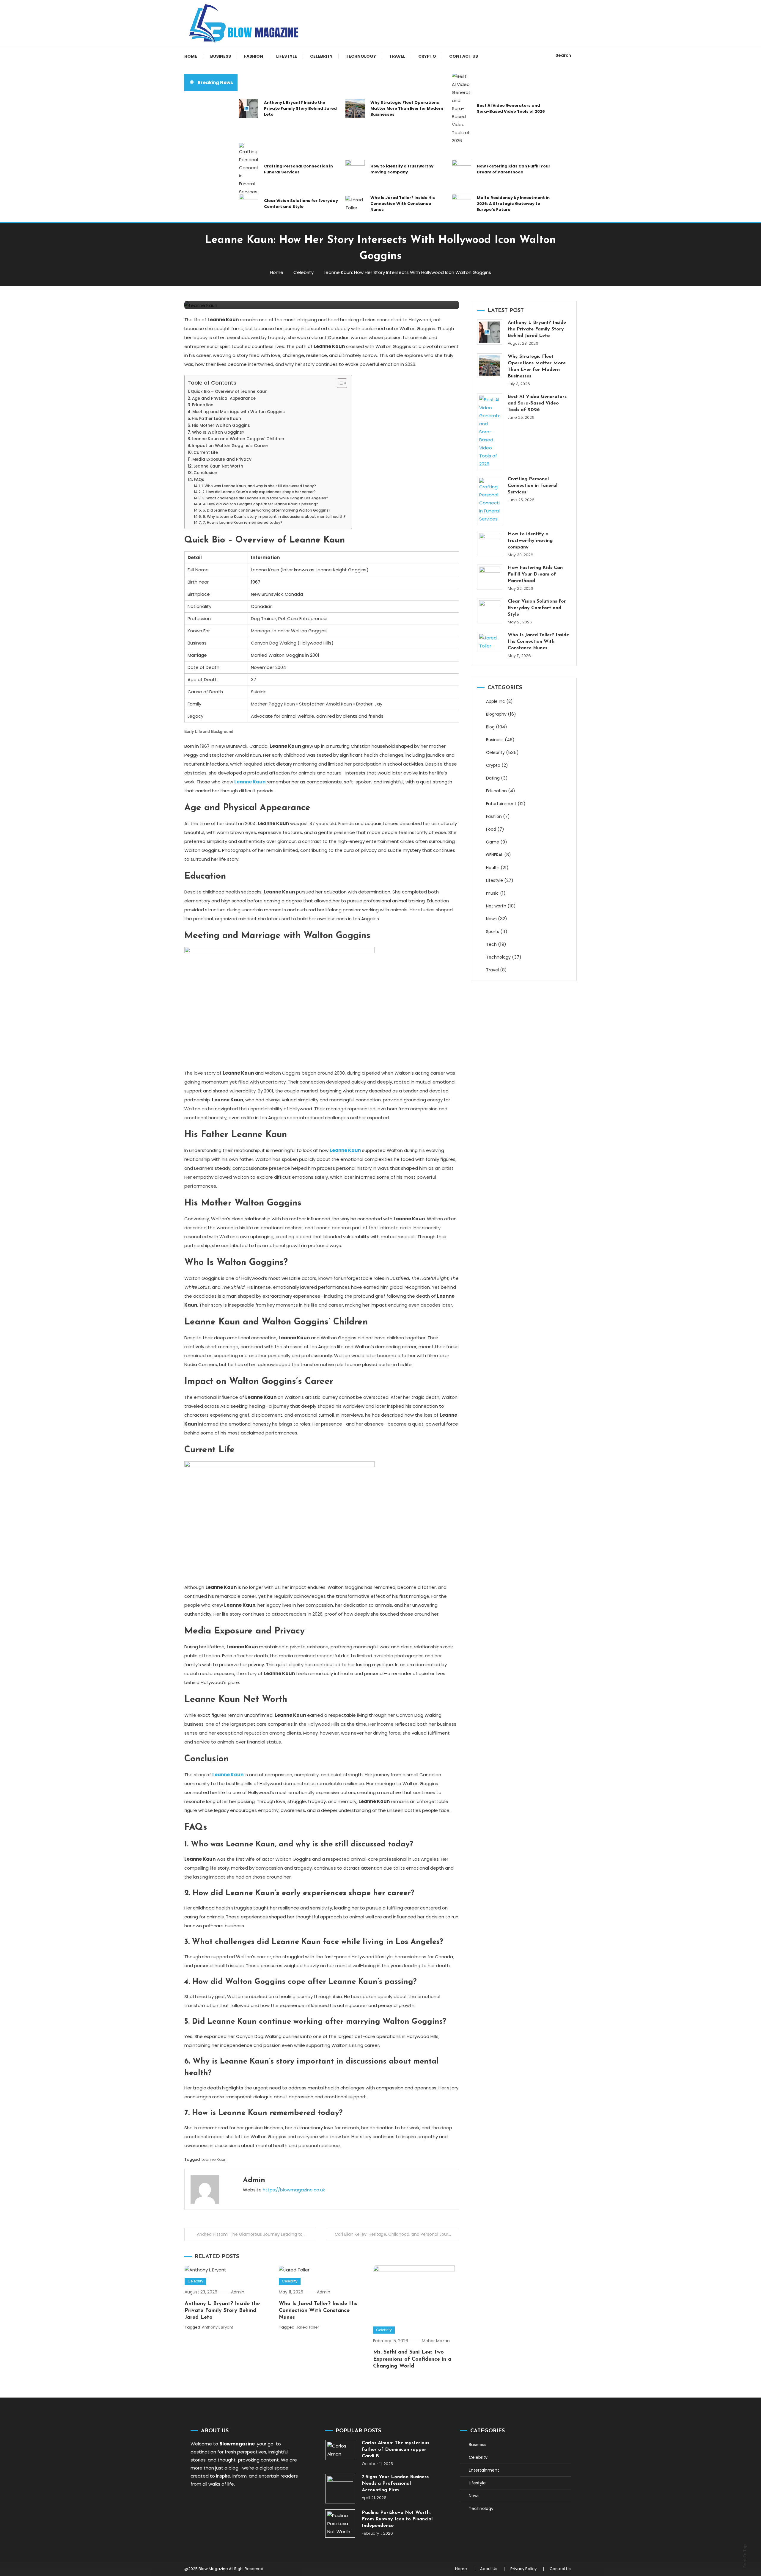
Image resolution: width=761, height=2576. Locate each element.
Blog (490, 727)
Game (493, 842)
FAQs (199, 480)
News (491, 919)
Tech (491, 944)
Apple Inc (496, 701)
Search (563, 55)
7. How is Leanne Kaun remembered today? (242, 522)
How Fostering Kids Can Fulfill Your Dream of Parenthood (514, 169)
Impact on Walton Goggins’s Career (230, 446)
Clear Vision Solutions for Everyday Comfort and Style (301, 204)
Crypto (427, 56)
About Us (489, 2569)
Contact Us (464, 56)
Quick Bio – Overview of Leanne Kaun (229, 392)
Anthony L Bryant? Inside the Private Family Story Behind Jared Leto (300, 108)
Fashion (254, 56)
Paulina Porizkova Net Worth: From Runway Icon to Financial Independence (397, 2519)
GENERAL (495, 855)
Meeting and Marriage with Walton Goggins (239, 412)
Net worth (496, 906)
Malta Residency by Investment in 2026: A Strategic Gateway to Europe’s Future (513, 204)
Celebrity (321, 56)
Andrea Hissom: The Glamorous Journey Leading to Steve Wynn (257, 2234)
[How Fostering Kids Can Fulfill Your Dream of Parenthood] (490, 577)
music (492, 893)
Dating (493, 778)
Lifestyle (287, 56)
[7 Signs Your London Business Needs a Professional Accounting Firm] (340, 2489)
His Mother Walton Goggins (221, 425)
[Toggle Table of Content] (339, 383)
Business (221, 56)
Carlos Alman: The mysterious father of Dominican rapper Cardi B (396, 2450)
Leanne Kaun (214, 2159)
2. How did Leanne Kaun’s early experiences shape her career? (259, 492)
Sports (493, 932)
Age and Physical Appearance (224, 398)
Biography (496, 714)
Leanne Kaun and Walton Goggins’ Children (238, 439)
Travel (397, 56)
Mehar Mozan (436, 2341)
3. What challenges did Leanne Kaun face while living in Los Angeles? (265, 498)
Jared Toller (308, 2327)
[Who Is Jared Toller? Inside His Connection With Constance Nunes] (490, 642)
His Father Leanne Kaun (216, 419)
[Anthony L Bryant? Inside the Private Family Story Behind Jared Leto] (490, 332)
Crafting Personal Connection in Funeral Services (298, 169)
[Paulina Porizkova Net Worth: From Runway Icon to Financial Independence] (340, 2524)
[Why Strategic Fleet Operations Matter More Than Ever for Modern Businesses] (490, 366)
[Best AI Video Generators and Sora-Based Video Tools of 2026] (490, 432)
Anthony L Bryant (217, 2327)
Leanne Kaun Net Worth (218, 466)
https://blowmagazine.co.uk (294, 2190)
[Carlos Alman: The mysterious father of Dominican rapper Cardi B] (340, 2450)
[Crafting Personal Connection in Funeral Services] (490, 500)
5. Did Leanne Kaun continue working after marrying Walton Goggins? (266, 510)
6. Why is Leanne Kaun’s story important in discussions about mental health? (274, 516)
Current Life (206, 453)
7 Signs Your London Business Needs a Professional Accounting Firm (395, 2484)
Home (191, 56)
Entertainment (501, 804)
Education (203, 405)
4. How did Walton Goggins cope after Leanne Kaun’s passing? (260, 504)
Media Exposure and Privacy (222, 459)
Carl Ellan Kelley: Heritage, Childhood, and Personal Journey (395, 2234)
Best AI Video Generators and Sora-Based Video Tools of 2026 (511, 108)
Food (491, 829)
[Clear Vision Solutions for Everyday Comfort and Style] (490, 611)
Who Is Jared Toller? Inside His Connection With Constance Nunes (403, 204)
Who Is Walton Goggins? (218, 432)
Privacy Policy (523, 2569)
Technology (361, 56)
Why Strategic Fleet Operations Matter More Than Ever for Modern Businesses (407, 108)
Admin (254, 2180)
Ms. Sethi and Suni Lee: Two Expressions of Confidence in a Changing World (412, 2359)
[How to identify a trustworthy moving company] (490, 544)
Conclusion (205, 473)
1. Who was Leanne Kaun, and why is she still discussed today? (259, 486)
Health (493, 868)
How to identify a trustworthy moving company (402, 169)
